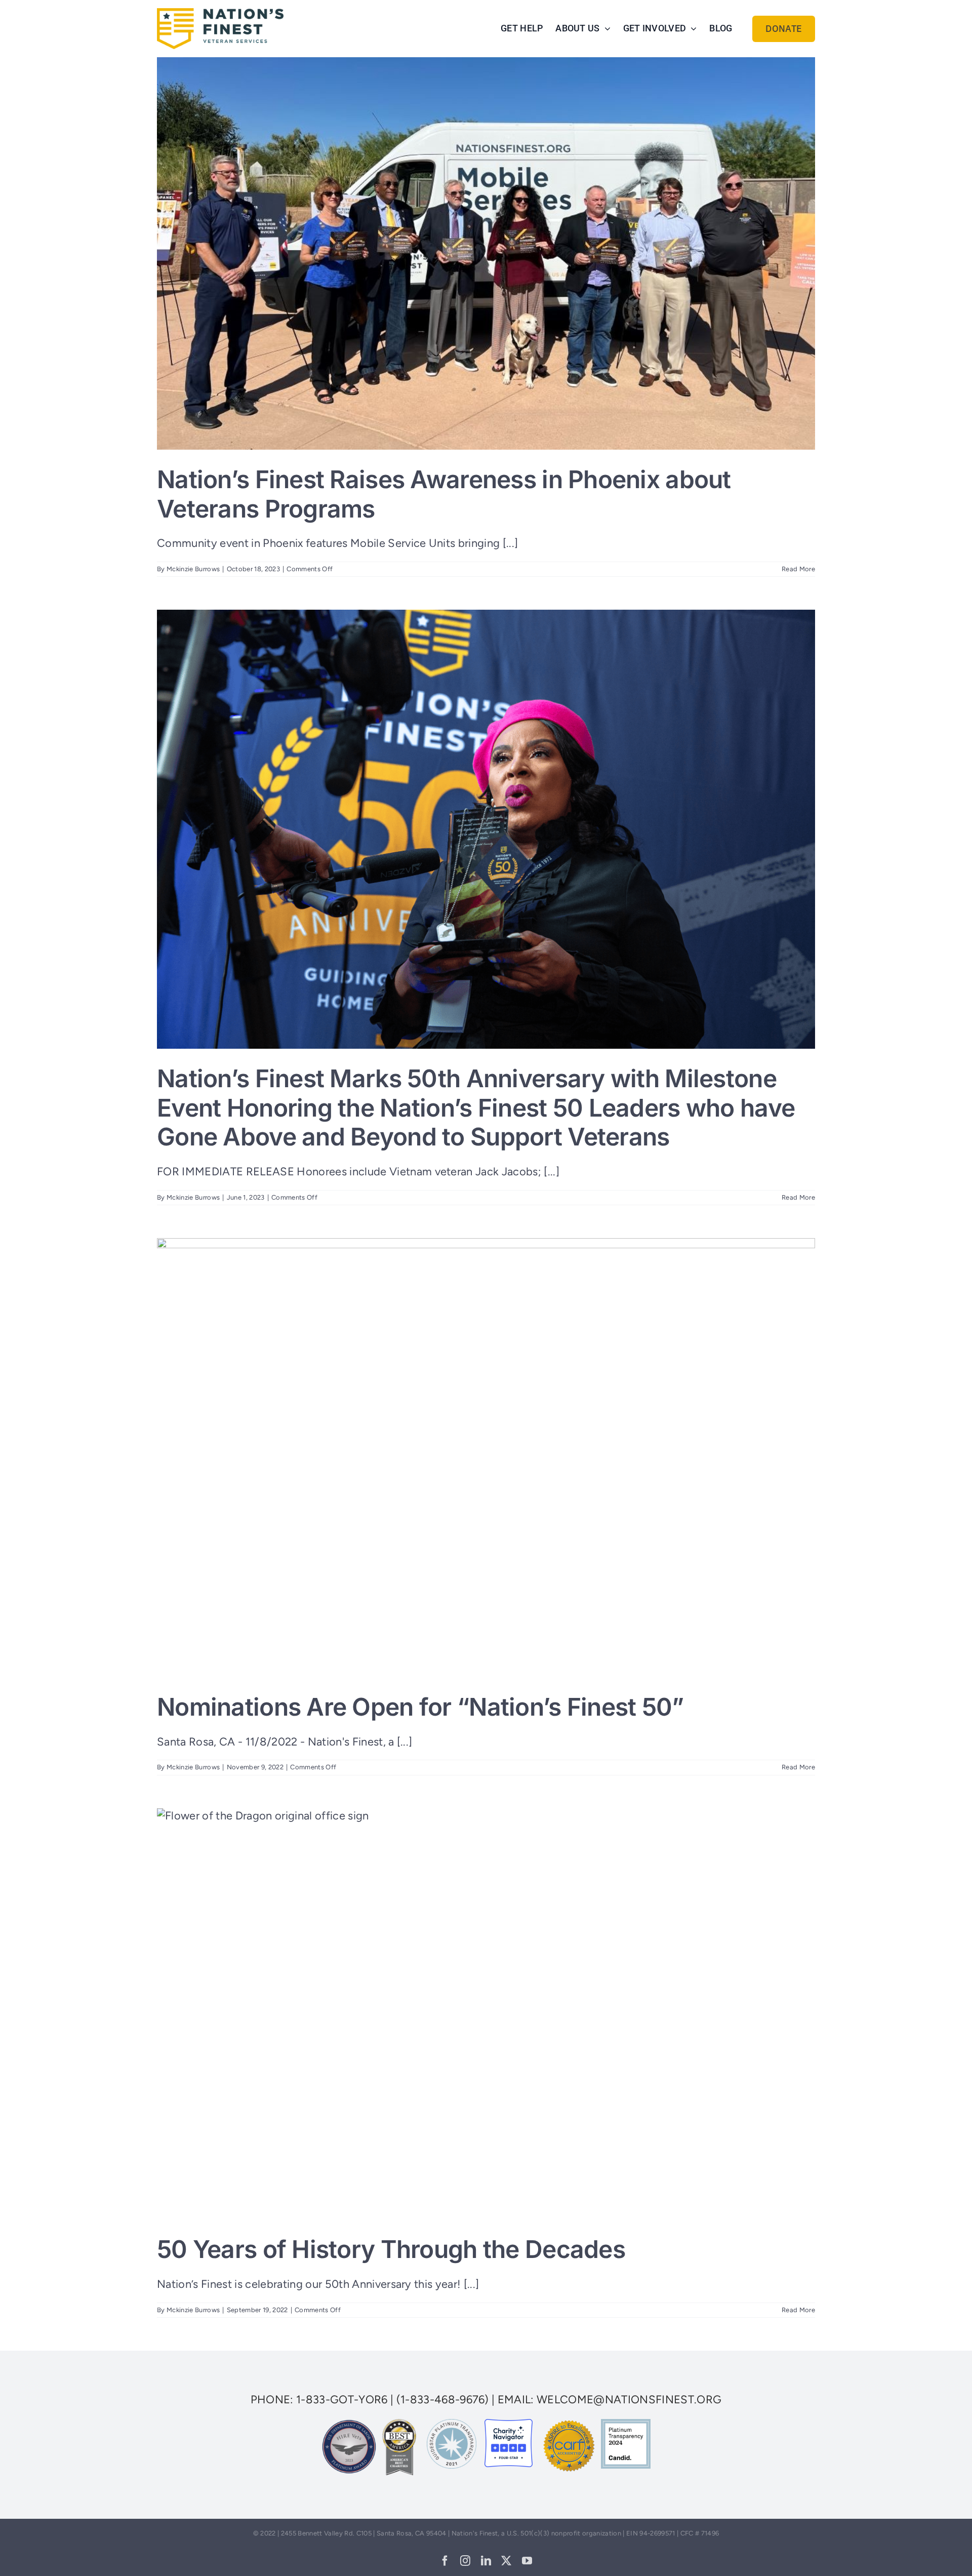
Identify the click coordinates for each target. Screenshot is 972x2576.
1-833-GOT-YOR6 (342, 2400)
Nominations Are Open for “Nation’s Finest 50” (420, 1707)
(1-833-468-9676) (443, 2400)
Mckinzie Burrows (193, 569)
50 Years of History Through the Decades (391, 2249)
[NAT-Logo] (220, 13)
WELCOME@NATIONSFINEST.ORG (629, 2400)
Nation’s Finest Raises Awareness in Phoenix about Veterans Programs (444, 494)
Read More (798, 569)
